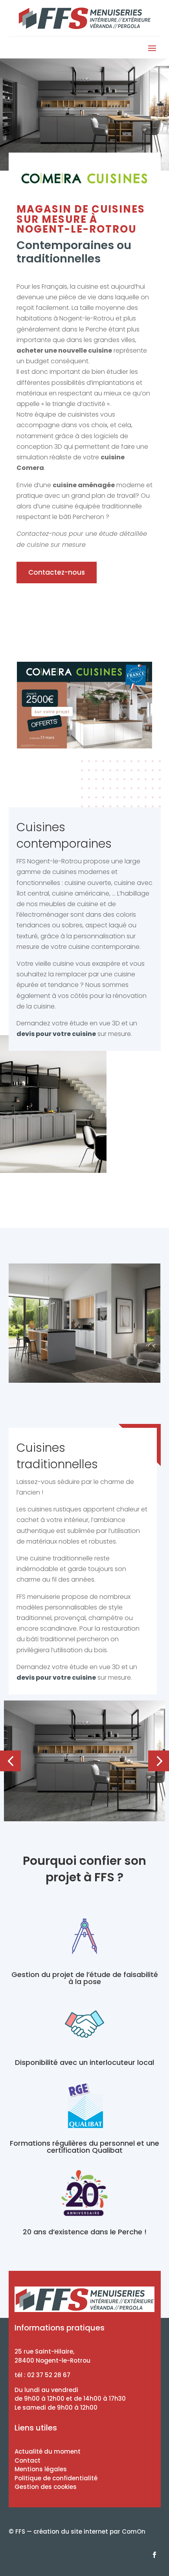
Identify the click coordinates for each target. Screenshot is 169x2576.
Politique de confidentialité (56, 2478)
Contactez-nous (57, 572)
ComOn (134, 2531)
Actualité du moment (48, 2451)
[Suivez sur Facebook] (154, 2555)
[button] (10, 1761)
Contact (28, 2460)
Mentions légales (41, 2469)
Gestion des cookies (46, 2487)
